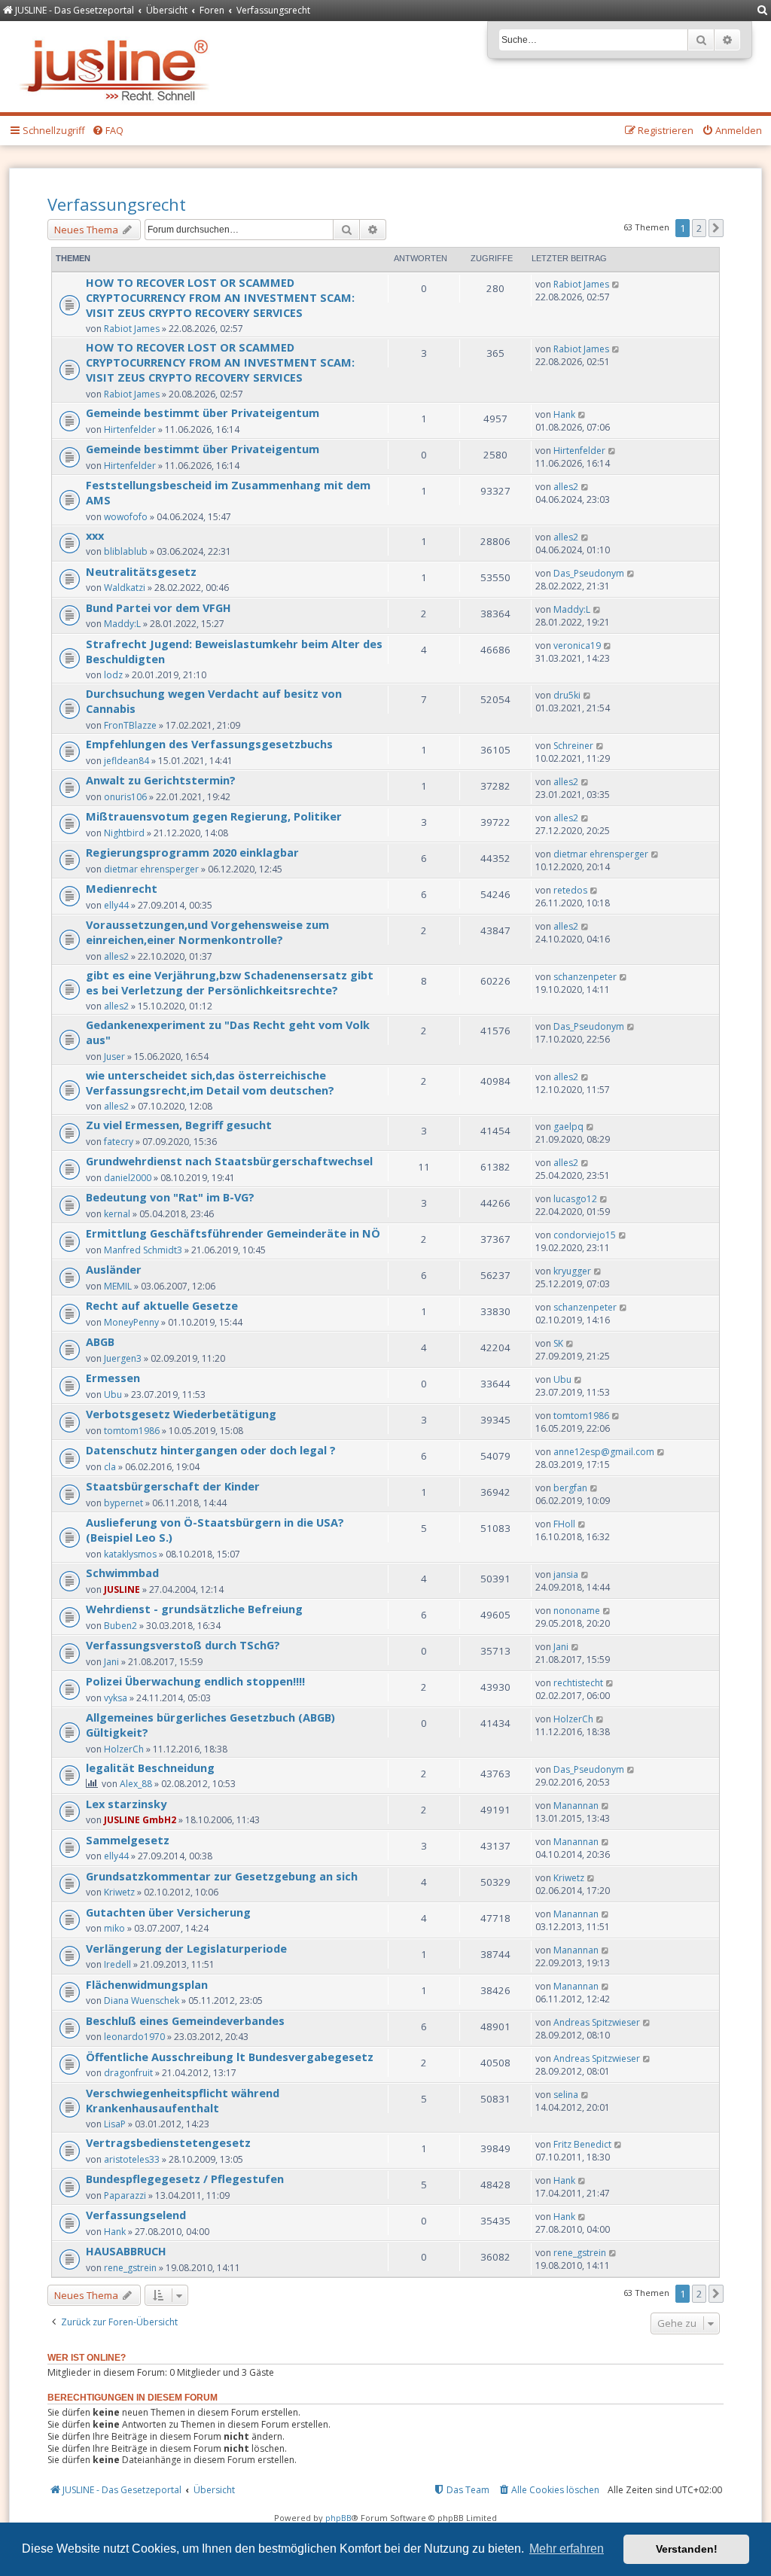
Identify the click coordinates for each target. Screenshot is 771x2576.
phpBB (338, 2518)
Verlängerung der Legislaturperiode (186, 1948)
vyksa (116, 1698)
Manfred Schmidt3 (143, 1250)
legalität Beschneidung (150, 1768)
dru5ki (567, 695)
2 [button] (699, 228)
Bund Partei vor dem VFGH (158, 607)
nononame (577, 1611)
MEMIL (118, 1286)
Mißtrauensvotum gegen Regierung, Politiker (214, 816)
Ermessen (113, 1378)
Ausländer (114, 1269)
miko (114, 1928)
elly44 (116, 905)
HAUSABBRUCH (126, 2251)
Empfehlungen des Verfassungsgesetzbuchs (209, 744)
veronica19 (577, 646)
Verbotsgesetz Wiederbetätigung (181, 1414)
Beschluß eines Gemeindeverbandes (185, 2020)
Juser (114, 1057)
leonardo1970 (134, 2037)
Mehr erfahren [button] (567, 2549)
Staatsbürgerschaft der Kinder (173, 1486)
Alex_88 (136, 1784)
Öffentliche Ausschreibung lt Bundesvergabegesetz (230, 2057)
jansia (566, 1574)
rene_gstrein (130, 2268)
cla (110, 1467)
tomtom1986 (132, 1431)
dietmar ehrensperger (151, 869)
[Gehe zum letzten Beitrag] (616, 284)
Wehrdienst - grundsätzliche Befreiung (194, 1609)
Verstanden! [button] (687, 2549)
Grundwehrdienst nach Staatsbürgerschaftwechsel (229, 1161)
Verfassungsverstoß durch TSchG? (183, 1645)
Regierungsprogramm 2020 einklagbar (192, 852)
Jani (111, 1662)
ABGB (100, 1341)
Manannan (576, 1806)
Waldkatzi (125, 588)
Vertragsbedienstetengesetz (168, 2142)
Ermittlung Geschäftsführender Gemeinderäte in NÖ (233, 1233)
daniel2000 (128, 1178)
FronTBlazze (130, 725)
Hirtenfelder (130, 429)
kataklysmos (130, 1554)
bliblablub (126, 551)
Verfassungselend (136, 2215)
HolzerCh (124, 1749)
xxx (95, 535)
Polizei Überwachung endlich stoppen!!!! (195, 1681)
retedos (570, 890)
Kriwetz (119, 1892)
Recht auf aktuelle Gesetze (162, 1305)
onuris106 (125, 797)
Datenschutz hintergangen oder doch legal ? (211, 1450)
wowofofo (126, 517)
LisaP (115, 2124)
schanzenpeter (585, 977)
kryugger (572, 1271)
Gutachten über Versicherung (168, 1912)
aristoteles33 (132, 2159)
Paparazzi (125, 2195)
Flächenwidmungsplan (147, 1984)
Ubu (113, 1395)
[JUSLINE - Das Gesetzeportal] (118, 67)
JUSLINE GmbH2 (140, 1820)
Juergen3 (123, 1358)
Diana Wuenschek (142, 2001)
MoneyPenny (131, 1322)
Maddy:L (122, 624)
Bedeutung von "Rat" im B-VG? (170, 1197)
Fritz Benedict (582, 2144)
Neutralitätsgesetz (141, 571)
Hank (564, 414)
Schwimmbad (122, 1573)
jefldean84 (126, 761)
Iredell (117, 1964)
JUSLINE (122, 1589)
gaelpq (568, 1127)
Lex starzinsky (126, 1804)
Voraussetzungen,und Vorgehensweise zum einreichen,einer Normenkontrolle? (207, 932)
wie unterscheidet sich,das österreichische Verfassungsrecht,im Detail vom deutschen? (210, 1082)
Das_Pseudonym (589, 573)
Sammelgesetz (128, 1840)
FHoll (564, 1524)
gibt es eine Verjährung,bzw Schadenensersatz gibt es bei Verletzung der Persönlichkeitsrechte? (230, 982)
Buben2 (120, 1626)
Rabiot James (132, 329)
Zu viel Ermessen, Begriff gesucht (179, 1125)
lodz (113, 675)
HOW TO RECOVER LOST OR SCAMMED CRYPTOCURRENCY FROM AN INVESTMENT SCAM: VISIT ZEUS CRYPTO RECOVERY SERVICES (220, 297)
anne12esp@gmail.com (604, 1452)
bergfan (570, 1488)
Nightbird (124, 833)
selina (566, 2095)
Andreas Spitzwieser (597, 2022)
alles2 (566, 487)
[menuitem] (763, 11)
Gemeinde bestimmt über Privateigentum (203, 413)
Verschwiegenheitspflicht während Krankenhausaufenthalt (183, 2100)
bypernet (123, 1503)
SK (558, 1343)
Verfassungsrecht (117, 204)
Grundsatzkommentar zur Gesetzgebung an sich (222, 1876)
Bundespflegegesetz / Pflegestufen (185, 2179)
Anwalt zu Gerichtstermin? (161, 780)
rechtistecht (578, 1683)
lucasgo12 (575, 1199)
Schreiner (573, 746)
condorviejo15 (585, 1235)
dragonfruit (128, 2073)
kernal (117, 1214)
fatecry (119, 1142)
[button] (716, 228)
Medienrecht (122, 888)
